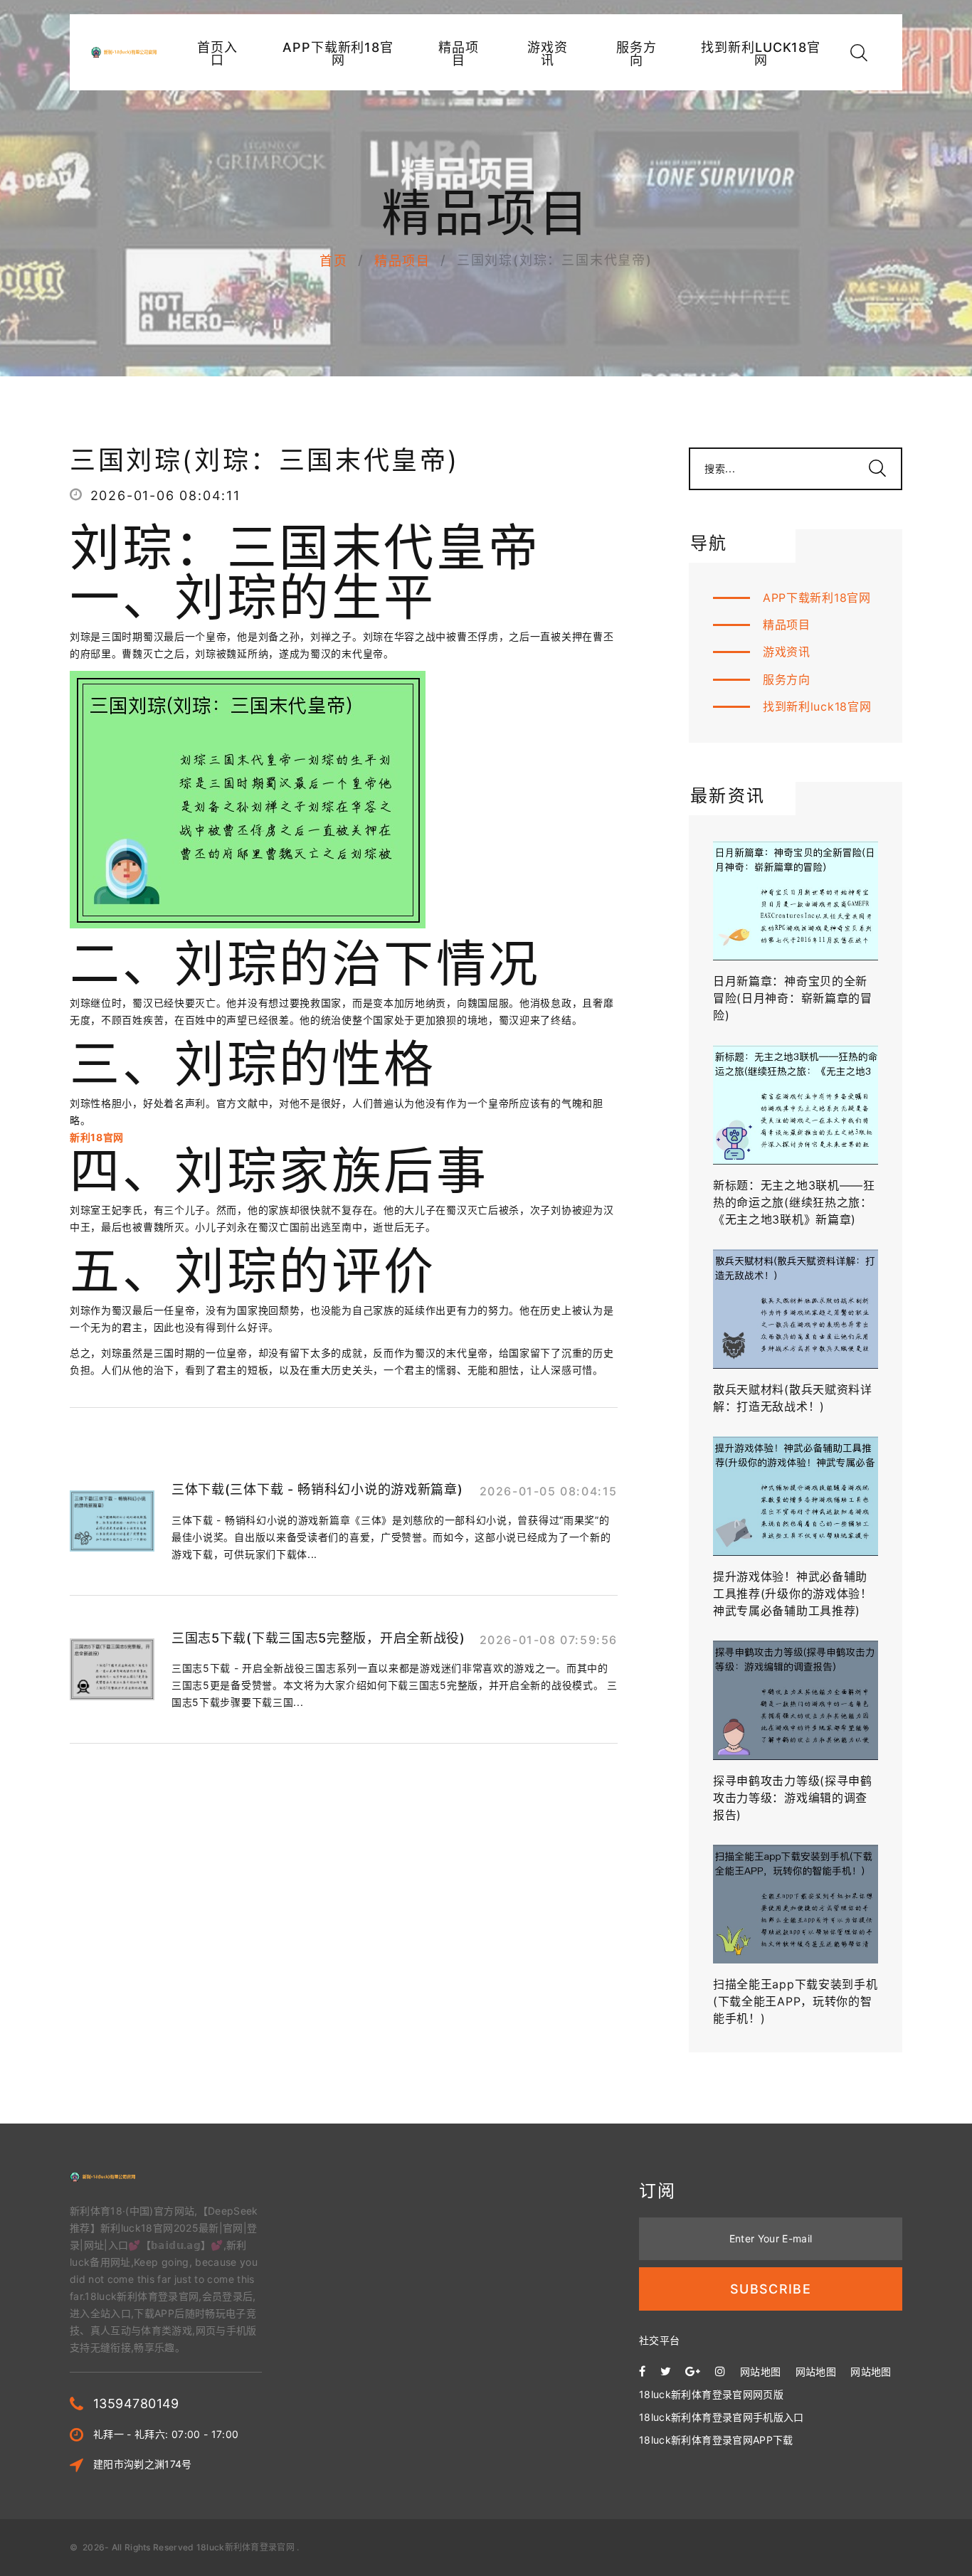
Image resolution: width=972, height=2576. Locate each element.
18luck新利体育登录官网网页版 (711, 2394)
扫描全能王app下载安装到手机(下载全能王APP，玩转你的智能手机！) (796, 2001)
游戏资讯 (548, 54)
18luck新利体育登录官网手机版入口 (722, 2417)
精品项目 (459, 54)
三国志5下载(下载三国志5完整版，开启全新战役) (318, 1638)
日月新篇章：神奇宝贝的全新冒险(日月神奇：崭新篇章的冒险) (793, 998)
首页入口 (217, 54)
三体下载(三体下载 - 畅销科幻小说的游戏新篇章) (317, 1489)
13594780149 (136, 2403)
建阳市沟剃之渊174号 (143, 2464)
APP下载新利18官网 (338, 54)
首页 (334, 261)
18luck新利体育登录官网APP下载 (716, 2440)
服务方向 (636, 54)
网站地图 (760, 2371)
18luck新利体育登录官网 (245, 2547)
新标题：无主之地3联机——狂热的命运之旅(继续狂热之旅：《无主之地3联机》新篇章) (794, 1202)
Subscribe (771, 2289)
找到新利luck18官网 (761, 54)
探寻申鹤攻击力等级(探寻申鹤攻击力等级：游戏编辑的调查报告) (793, 1798)
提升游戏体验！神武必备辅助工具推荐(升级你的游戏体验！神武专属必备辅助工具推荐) (793, 1594)
